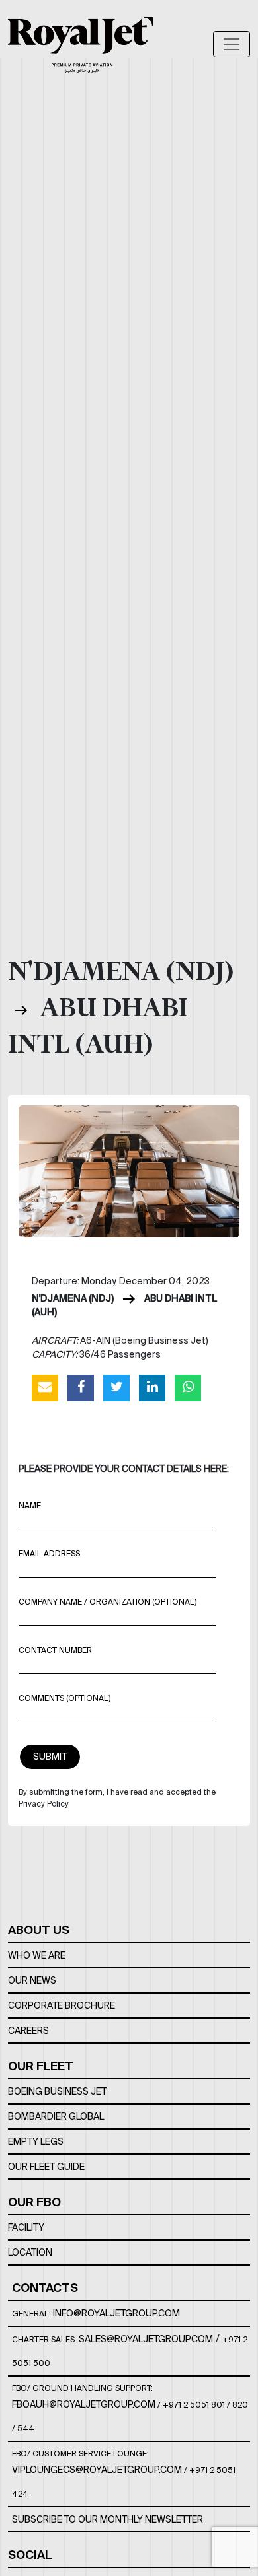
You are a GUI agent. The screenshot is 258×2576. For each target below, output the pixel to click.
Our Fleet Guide (46, 2167)
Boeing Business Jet (57, 2091)
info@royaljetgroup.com (116, 2313)
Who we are (37, 1955)
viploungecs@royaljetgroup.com (97, 2470)
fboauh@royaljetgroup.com (84, 2404)
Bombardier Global (56, 2116)
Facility (26, 2227)
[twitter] (116, 1387)
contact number (55, 1650)
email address (49, 1553)
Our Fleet (41, 2066)
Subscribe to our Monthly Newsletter (107, 2519)
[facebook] (81, 1387)
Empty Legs (36, 2141)
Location (30, 2252)
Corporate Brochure (62, 2005)
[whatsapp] (188, 1387)
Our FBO (34, 2202)
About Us (39, 1930)
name (30, 1505)
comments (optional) (64, 1698)
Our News (32, 1980)
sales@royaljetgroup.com (146, 2339)
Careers (28, 2031)
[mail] (45, 1387)
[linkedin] (152, 1387)
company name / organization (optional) (107, 1602)
